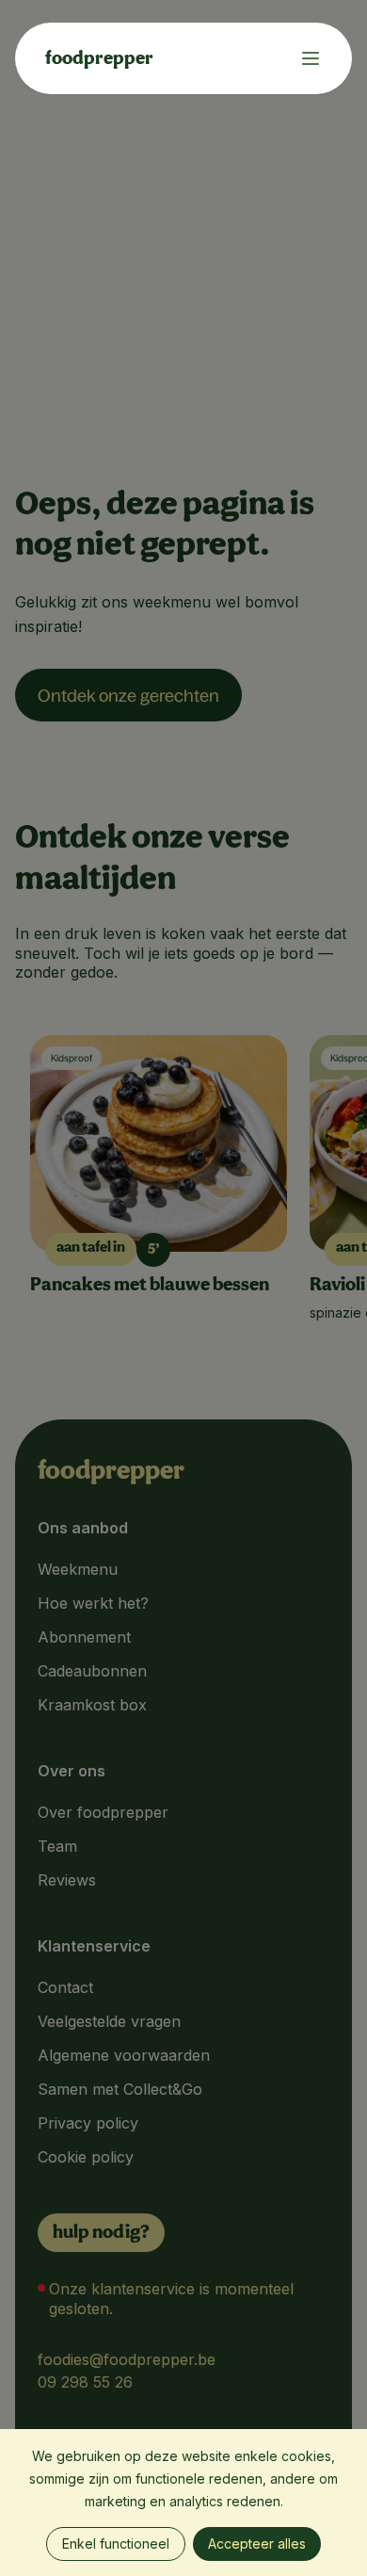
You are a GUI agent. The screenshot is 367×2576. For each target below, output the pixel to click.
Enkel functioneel (116, 2544)
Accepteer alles (257, 2544)
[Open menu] (303, 58)
